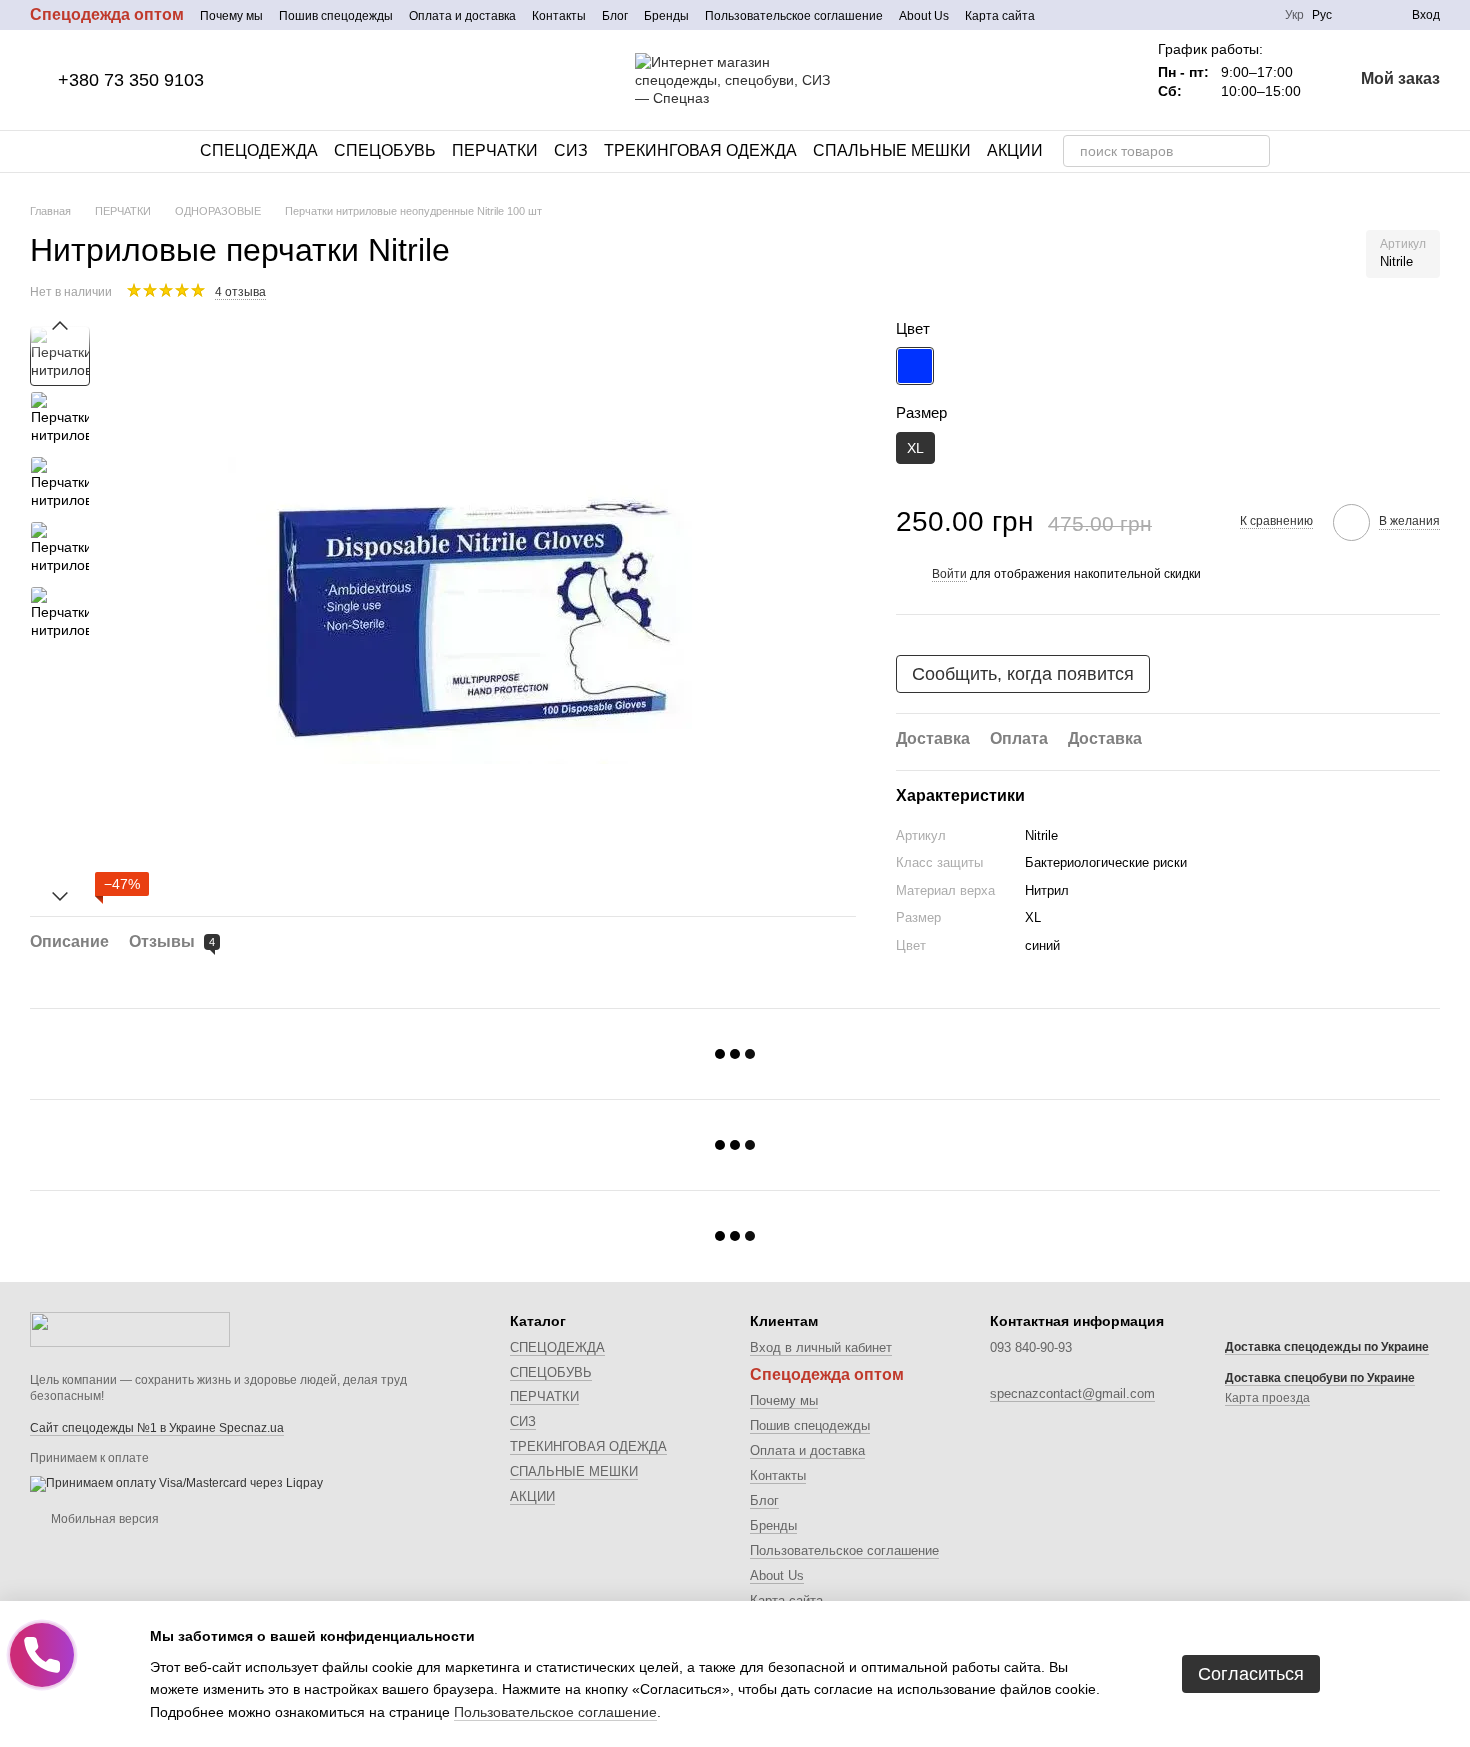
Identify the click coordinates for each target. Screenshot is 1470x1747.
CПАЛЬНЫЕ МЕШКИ (892, 150)
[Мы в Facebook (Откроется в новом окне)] (1063, 15)
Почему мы (231, 16)
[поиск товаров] (1254, 151)
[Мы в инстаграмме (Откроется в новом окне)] (1087, 15)
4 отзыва (240, 292)
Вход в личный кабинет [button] (821, 1347)
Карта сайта (1000, 16)
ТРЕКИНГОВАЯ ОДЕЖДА (700, 150)
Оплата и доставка (462, 16)
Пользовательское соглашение (794, 16)
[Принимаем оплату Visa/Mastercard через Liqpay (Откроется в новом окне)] (176, 1483)
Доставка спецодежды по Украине (1327, 1347)
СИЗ (571, 150)
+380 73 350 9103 (131, 80)
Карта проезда (1267, 1398)
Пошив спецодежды (336, 16)
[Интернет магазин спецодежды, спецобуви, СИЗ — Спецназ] (130, 1328)
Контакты (559, 16)
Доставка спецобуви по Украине (1320, 1378)
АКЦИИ (1015, 150)
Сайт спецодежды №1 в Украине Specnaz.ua (157, 1428)
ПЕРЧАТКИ (495, 150)
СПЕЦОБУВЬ (385, 150)
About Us (924, 16)
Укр (1294, 15)
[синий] (915, 365)
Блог (615, 16)
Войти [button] (949, 574)
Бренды (666, 16)
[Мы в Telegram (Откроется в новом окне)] (1111, 15)
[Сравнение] (1360, 15)
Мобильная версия (103, 1519)
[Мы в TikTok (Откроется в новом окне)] (1135, 15)
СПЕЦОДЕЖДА (259, 150)
